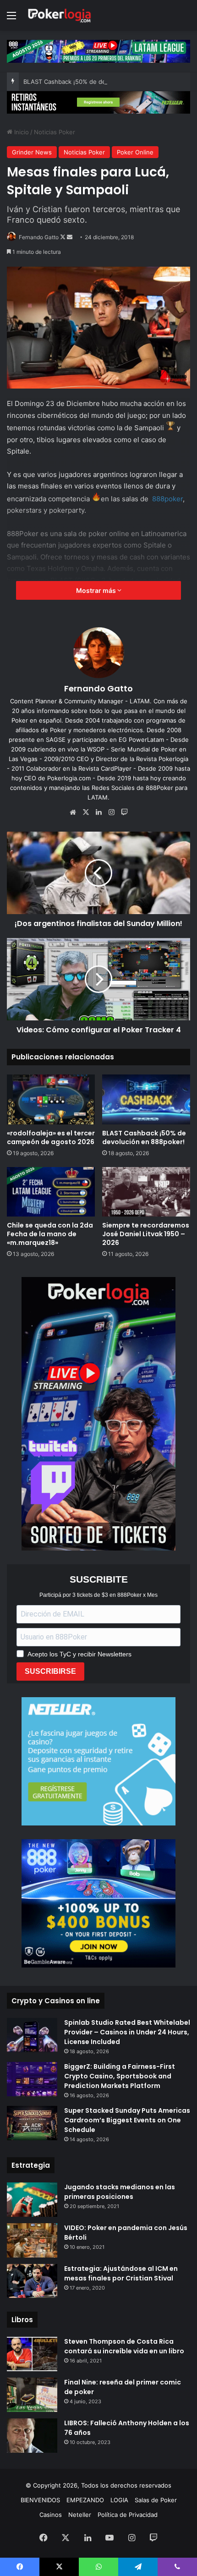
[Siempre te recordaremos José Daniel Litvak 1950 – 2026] (146, 1192)
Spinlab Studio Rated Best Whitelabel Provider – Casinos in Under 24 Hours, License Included (127, 2032)
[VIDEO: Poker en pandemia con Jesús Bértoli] (32, 2240)
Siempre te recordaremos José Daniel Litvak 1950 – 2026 (146, 1234)
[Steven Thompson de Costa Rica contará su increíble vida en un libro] (32, 2354)
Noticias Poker (55, 132)
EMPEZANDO (85, 2500)
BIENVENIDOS (40, 2500)
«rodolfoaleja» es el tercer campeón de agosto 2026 (51, 1137)
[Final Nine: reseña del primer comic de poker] (32, 2395)
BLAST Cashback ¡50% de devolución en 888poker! (97, 82)
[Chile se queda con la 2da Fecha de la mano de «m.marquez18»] (51, 1192)
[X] (86, 812)
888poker (167, 499)
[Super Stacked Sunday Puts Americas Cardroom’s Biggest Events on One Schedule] (32, 2123)
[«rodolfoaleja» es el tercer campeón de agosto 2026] (51, 1099)
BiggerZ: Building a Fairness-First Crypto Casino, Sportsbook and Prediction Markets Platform (120, 2076)
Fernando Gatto (39, 237)
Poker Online (135, 152)
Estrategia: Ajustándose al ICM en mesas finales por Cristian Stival (121, 2273)
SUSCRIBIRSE (50, 1671)
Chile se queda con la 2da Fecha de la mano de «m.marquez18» (50, 1234)
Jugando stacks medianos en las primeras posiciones (120, 2192)
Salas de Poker (156, 2500)
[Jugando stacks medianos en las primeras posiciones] (32, 2200)
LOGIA (119, 2500)
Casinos (51, 2515)
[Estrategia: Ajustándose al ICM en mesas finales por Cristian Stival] (32, 2281)
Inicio (21, 132)
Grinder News (32, 152)
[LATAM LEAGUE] (98, 102)
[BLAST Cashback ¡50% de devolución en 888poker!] (146, 1099)
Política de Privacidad (128, 2515)
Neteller (80, 2515)
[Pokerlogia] (60, 15)
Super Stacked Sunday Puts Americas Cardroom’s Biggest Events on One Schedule (127, 2120)
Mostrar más (97, 590)
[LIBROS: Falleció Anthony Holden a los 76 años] (32, 2436)
